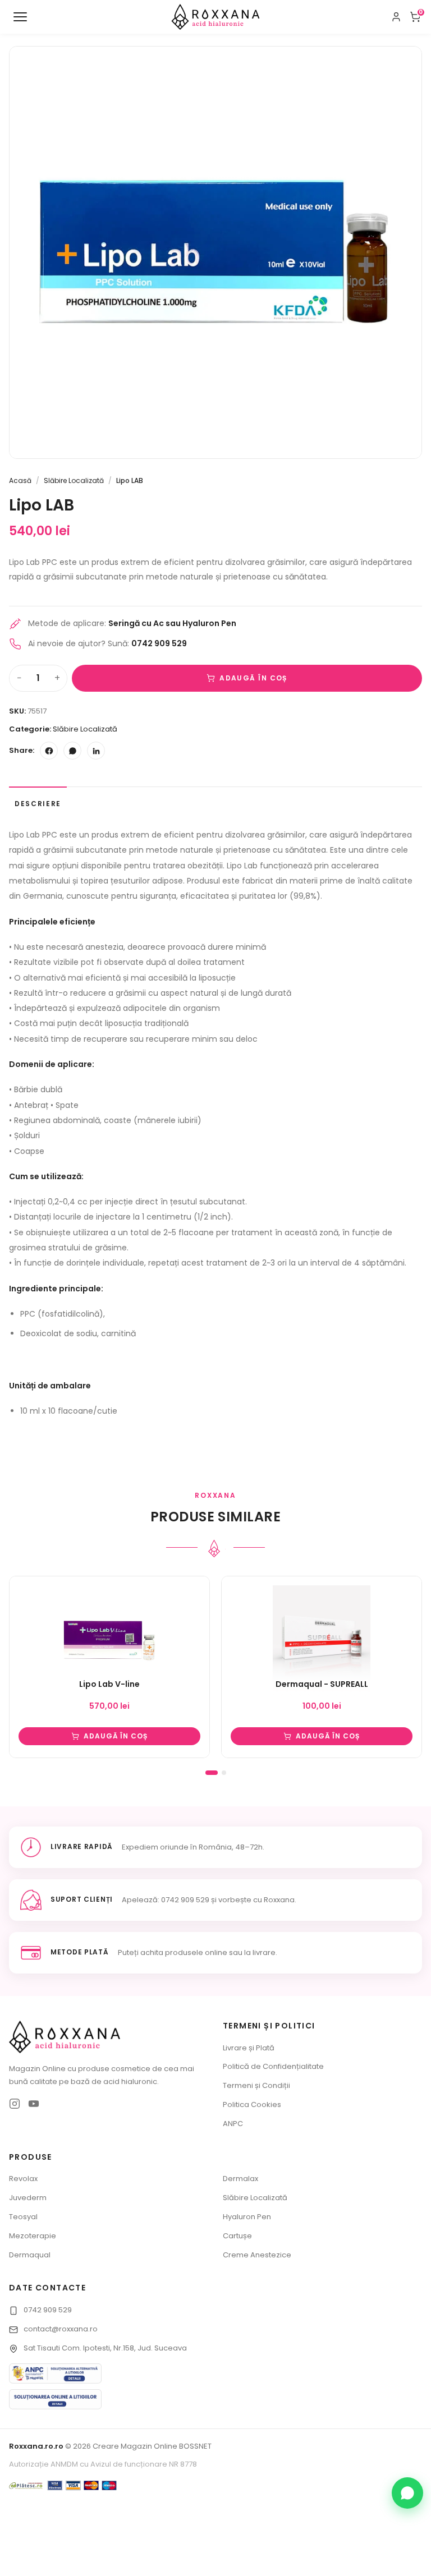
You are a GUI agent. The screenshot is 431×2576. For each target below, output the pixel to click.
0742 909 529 (48, 2310)
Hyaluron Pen (247, 2217)
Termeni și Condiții (256, 2085)
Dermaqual (30, 2255)
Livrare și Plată (249, 2048)
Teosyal (23, 2217)
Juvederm (28, 2198)
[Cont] (396, 17)
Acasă (20, 480)
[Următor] (407, 1675)
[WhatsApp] (72, 751)
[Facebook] (49, 751)
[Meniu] (20, 17)
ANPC (233, 2124)
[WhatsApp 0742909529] (407, 2493)
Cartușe (237, 2236)
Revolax (23, 2179)
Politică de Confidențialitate (273, 2066)
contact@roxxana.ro (61, 2329)
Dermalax (240, 2179)
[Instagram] (15, 2104)
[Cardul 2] (224, 1773)
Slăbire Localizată (74, 480)
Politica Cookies (252, 2104)
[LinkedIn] (96, 751)
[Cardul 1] (212, 1773)
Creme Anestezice (257, 2255)
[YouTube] (34, 2104)
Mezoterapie (33, 2236)
